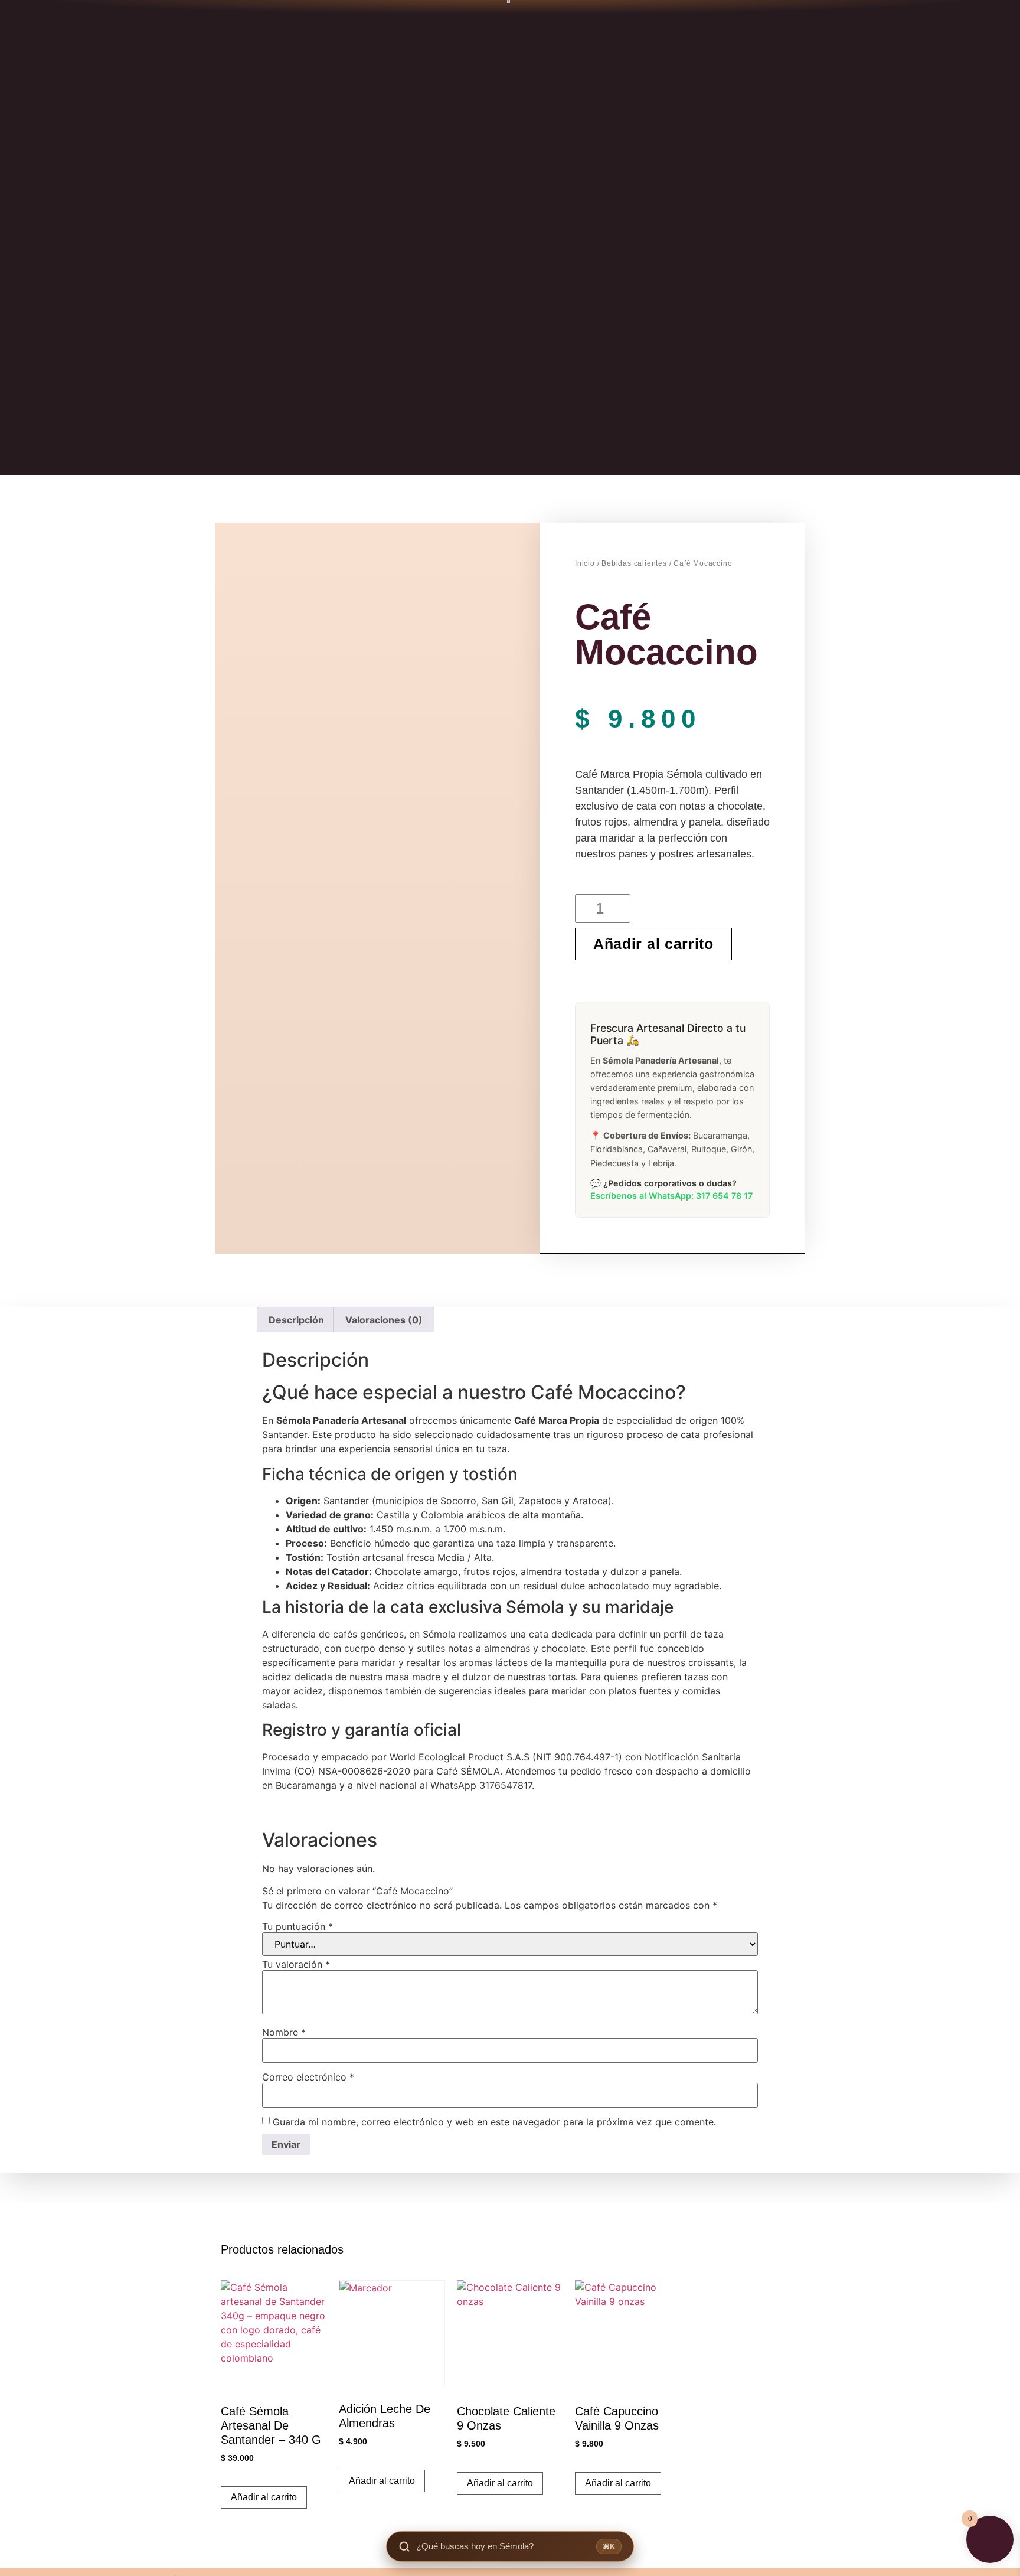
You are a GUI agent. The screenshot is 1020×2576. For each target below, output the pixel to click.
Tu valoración (296, 1964)
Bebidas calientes (634, 563)
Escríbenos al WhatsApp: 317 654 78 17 (671, 1196)
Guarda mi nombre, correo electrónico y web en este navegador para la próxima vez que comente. (494, 2122)
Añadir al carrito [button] (264, 2497)
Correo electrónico (308, 2077)
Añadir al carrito (653, 944)
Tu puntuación (297, 1926)
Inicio (585, 563)
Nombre (284, 2032)
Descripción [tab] (296, 1320)
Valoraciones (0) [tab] (384, 1320)
